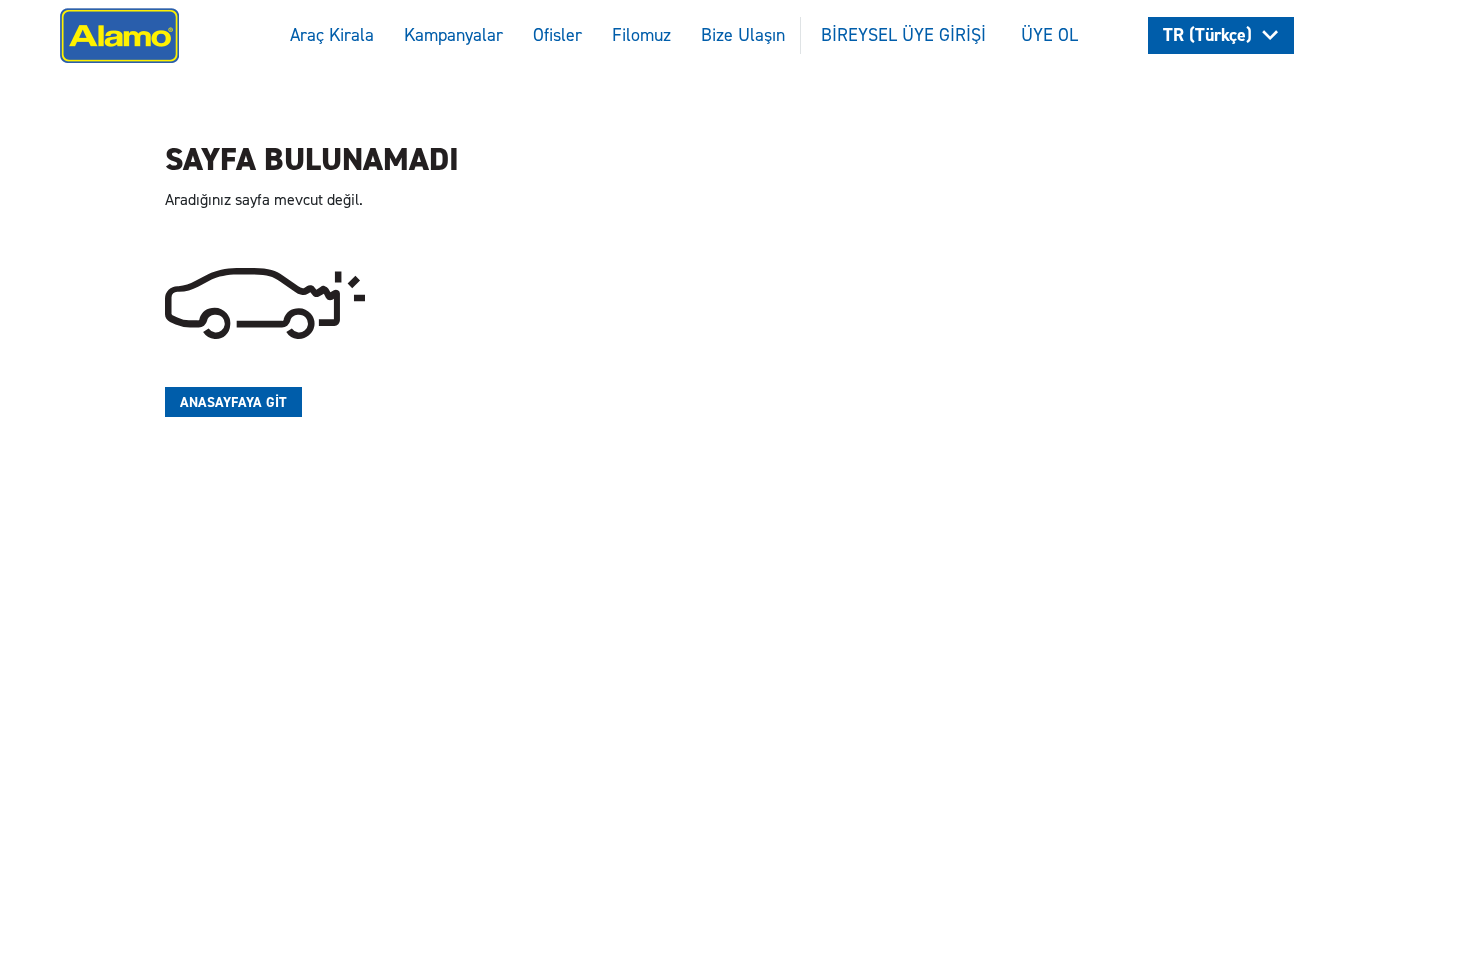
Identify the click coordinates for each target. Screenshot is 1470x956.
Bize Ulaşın (743, 35)
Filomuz (641, 35)
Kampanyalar (453, 35)
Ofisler (557, 35)
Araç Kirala (332, 35)
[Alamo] (119, 33)
